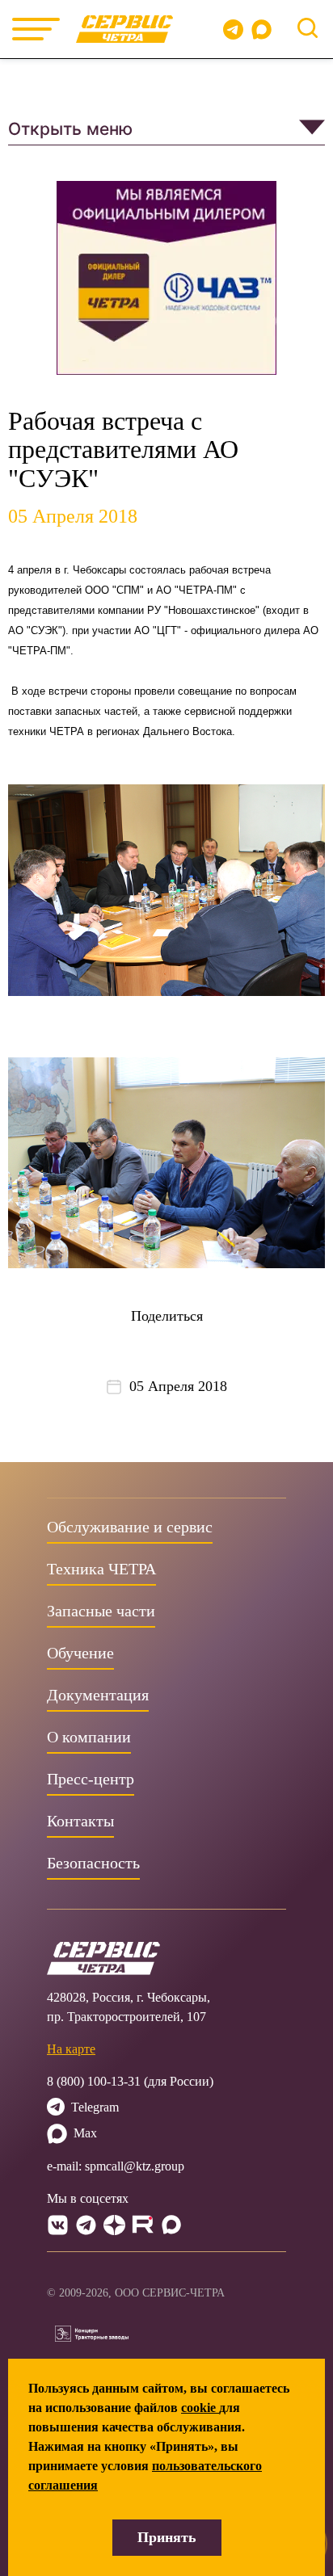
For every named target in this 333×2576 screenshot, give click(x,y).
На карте (71, 2049)
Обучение (80, 1653)
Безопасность (93, 1863)
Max (85, 2133)
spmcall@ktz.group (135, 2166)
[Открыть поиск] (308, 28)
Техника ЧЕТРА (101, 1569)
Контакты (80, 1821)
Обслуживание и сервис (130, 1527)
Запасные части (101, 1611)
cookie (200, 2408)
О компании (89, 1737)
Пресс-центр (91, 1779)
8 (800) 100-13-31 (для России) (130, 2081)
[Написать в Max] (265, 29)
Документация (98, 1695)
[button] (166, 129)
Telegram (95, 2107)
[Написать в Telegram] (233, 29)
